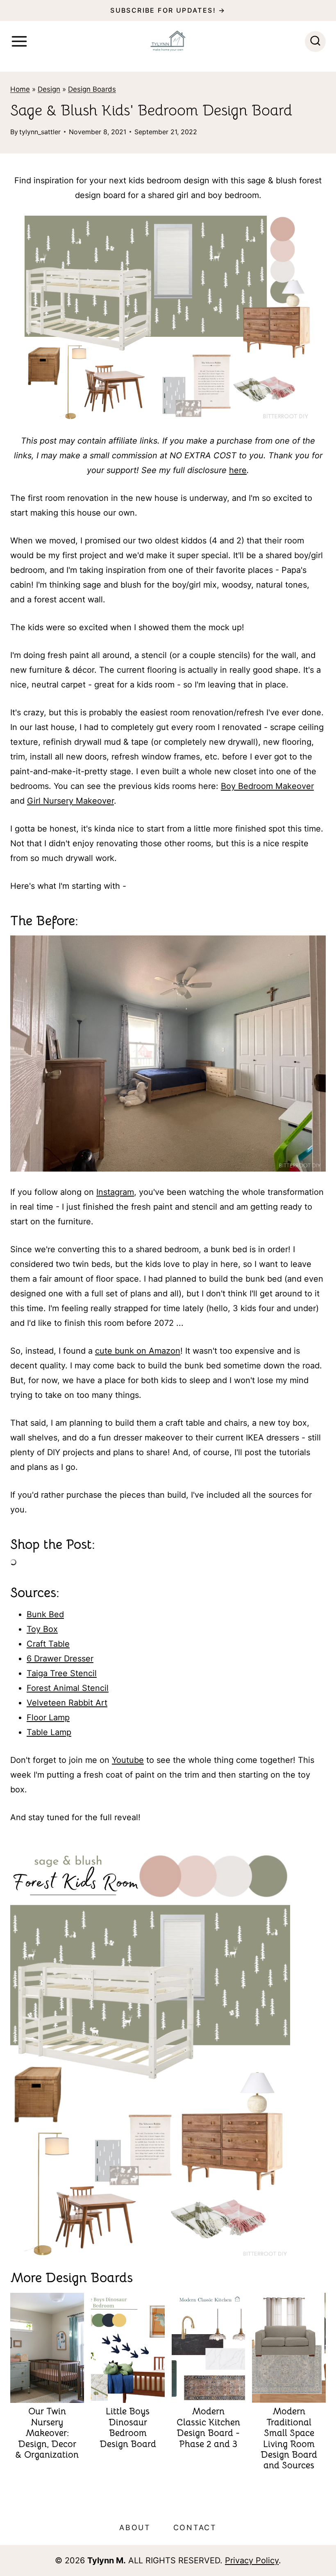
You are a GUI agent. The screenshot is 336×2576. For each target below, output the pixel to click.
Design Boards (92, 89)
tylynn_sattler (40, 132)
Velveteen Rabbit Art (67, 1703)
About (135, 2528)
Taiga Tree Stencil (62, 1673)
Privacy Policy (252, 2560)
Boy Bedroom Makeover (267, 786)
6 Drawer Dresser (60, 1659)
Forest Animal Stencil (68, 1688)
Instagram (115, 1192)
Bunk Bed (45, 1614)
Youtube (128, 1760)
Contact (195, 2528)
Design (49, 89)
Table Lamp (49, 1732)
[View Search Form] (315, 42)
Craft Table (48, 1644)
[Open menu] (19, 41)
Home (20, 89)
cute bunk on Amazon (138, 1351)
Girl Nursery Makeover (70, 801)
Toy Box (42, 1629)
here (238, 470)
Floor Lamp (48, 1717)
